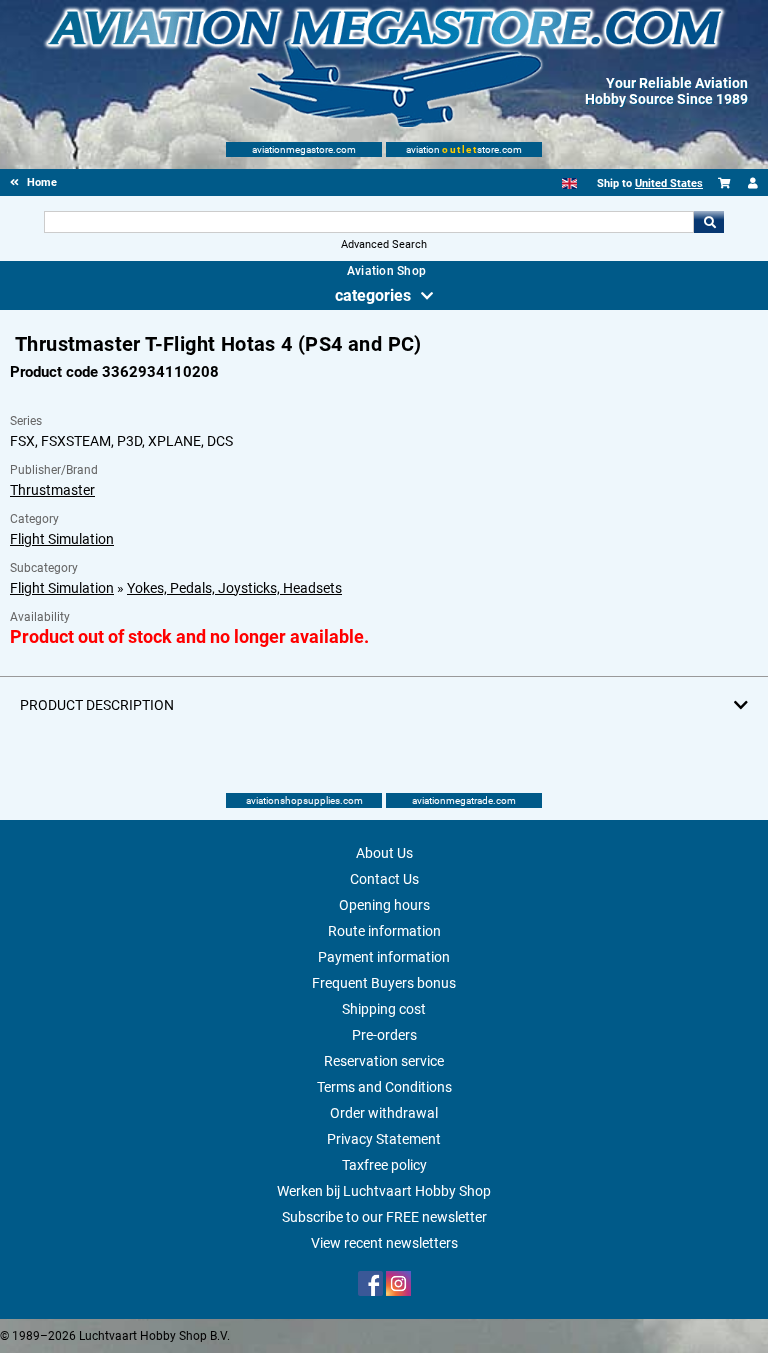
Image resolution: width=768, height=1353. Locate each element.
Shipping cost (384, 1009)
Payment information (384, 957)
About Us (384, 853)
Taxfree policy (384, 1165)
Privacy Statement (384, 1139)
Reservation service (384, 1061)
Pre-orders (384, 1035)
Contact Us (384, 879)
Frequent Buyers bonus (384, 983)
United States (669, 183)
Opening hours (384, 905)
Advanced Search (384, 244)
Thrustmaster (52, 490)
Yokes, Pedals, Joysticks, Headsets (234, 588)
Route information (384, 931)
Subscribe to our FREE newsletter (384, 1217)
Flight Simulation (62, 539)
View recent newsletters (384, 1243)
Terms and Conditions (384, 1087)
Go (709, 222)
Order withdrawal (384, 1113)
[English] (569, 183)
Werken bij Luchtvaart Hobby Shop (384, 1191)
